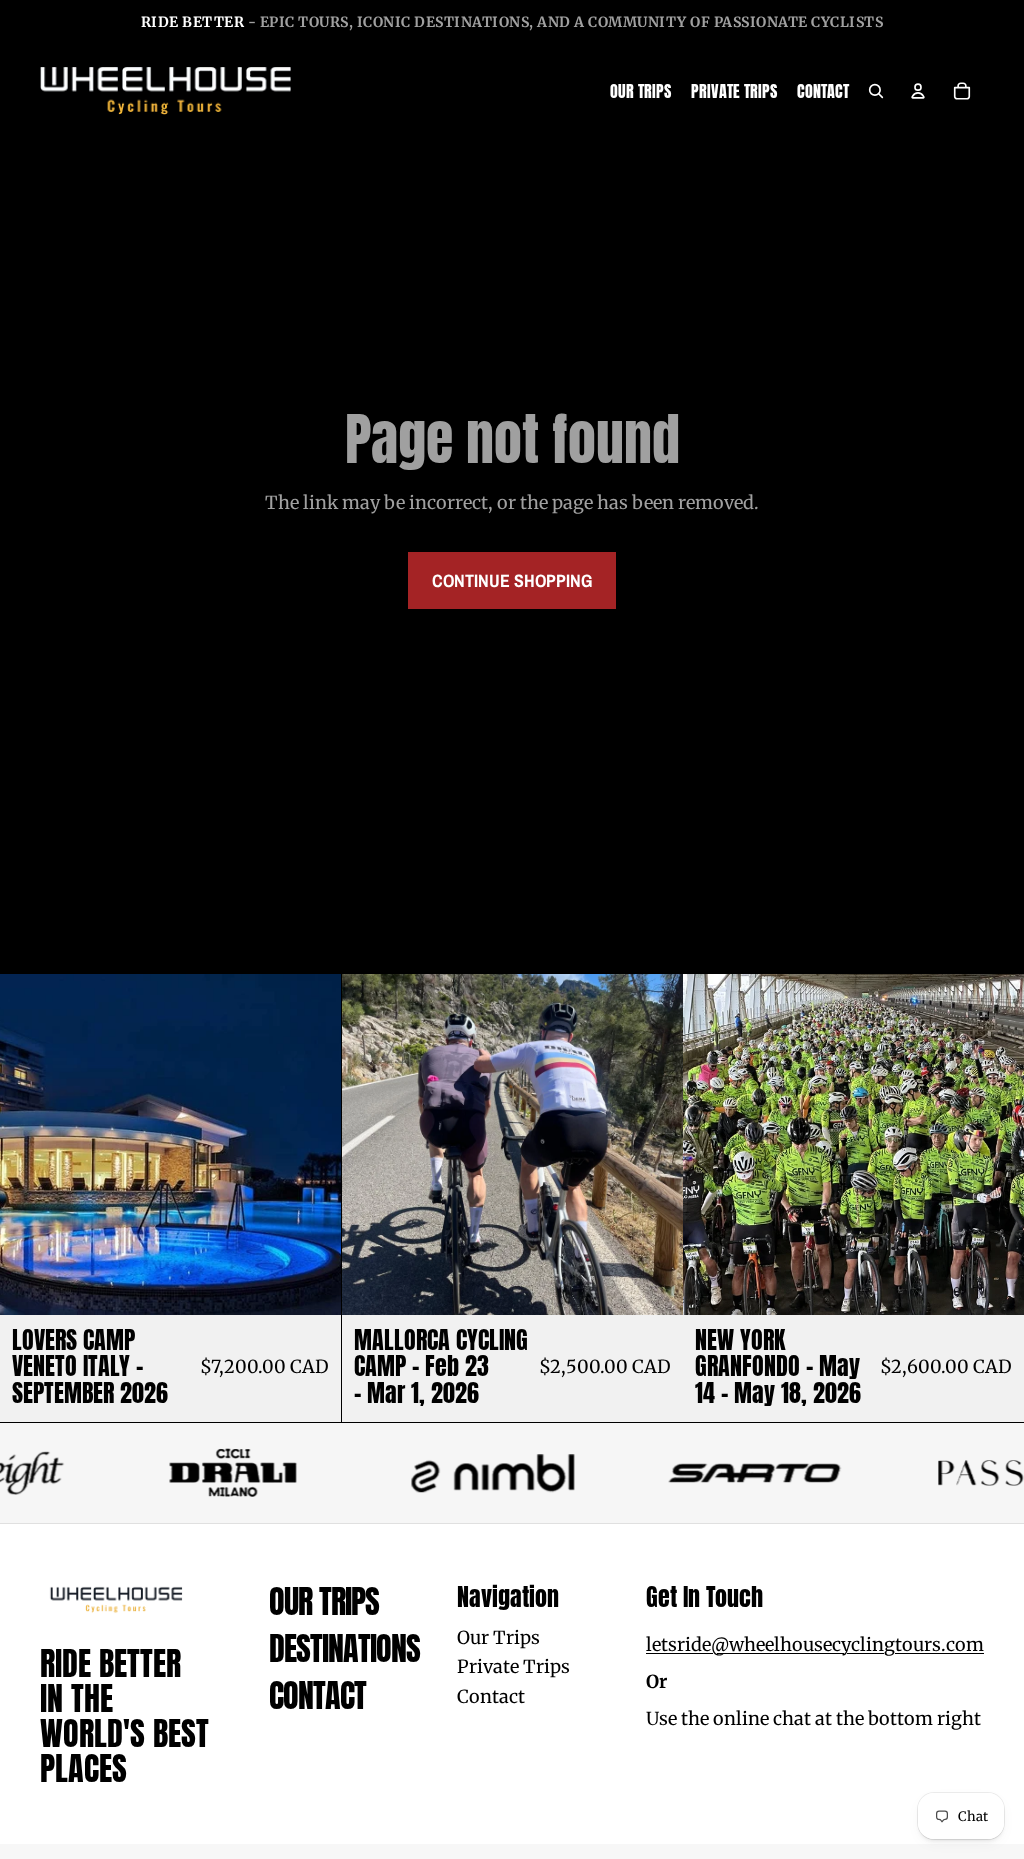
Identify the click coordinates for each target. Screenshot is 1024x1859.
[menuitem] (640, 91)
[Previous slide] (372, 1144)
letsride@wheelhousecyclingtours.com (815, 1644)
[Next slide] (652, 1144)
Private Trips (513, 1666)
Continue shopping (512, 580)
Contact (317, 1695)
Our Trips (324, 1601)
